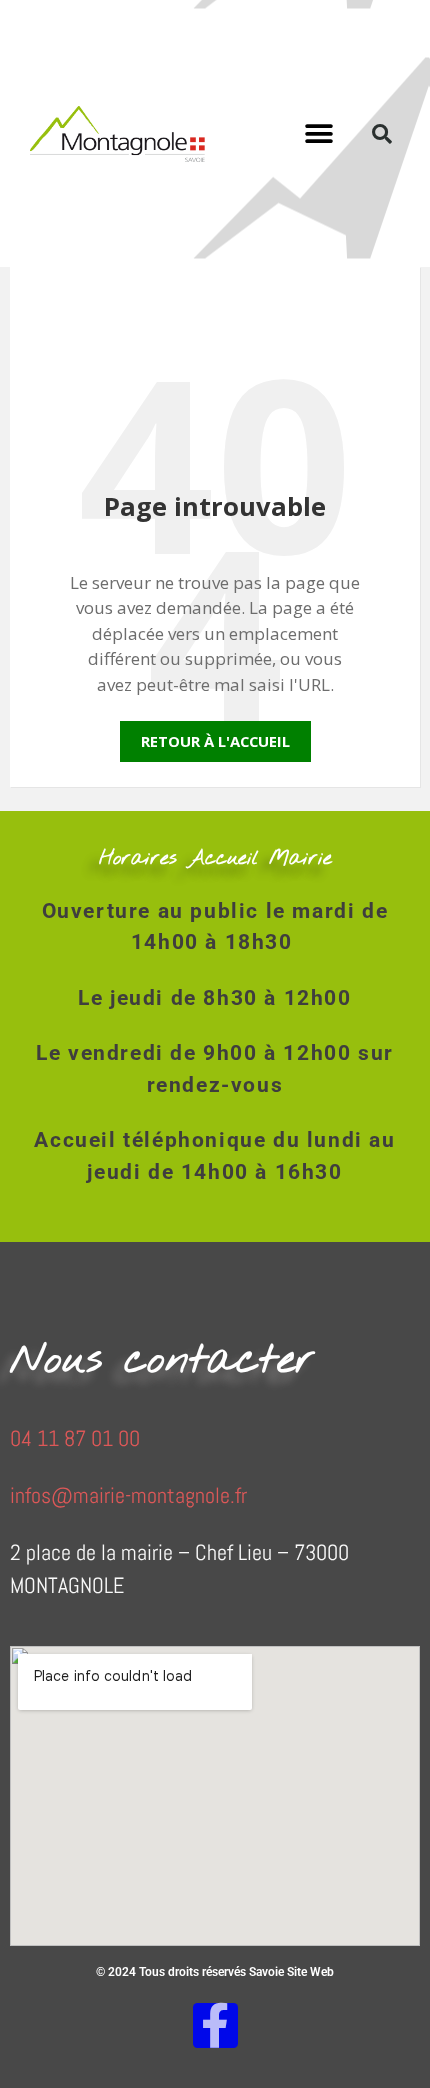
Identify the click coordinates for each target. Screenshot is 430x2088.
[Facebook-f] (215, 2025)
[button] (319, 133)
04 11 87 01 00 (75, 1438)
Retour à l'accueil (215, 741)
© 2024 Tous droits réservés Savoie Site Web (215, 1972)
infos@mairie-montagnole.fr (128, 1495)
